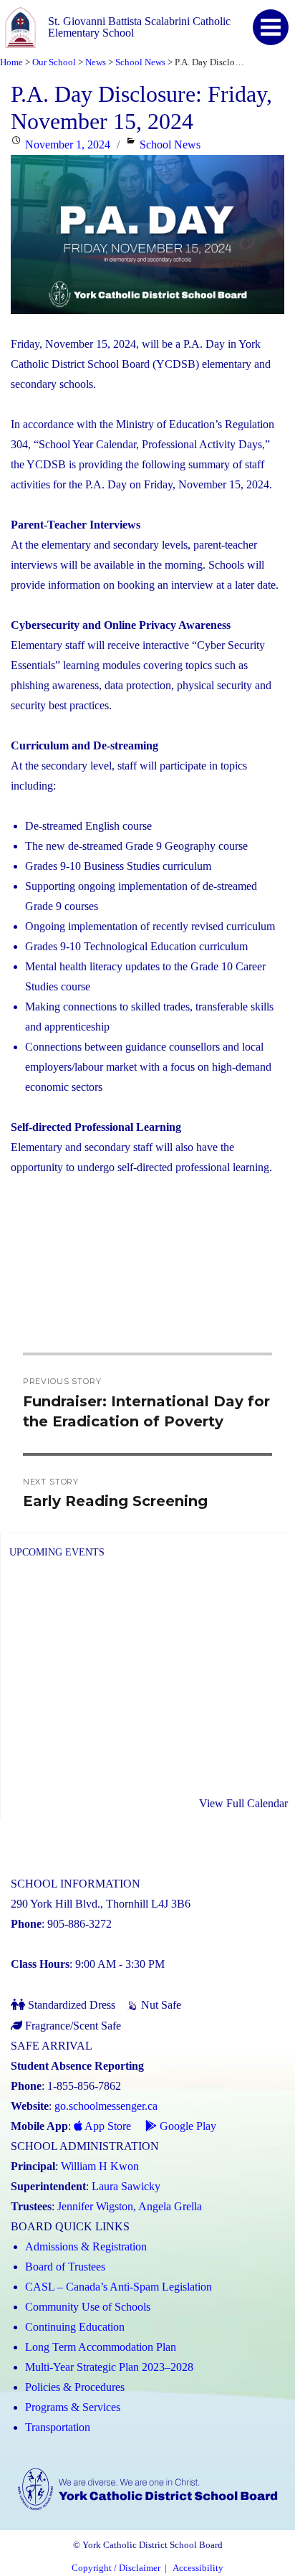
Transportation (58, 2427)
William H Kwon (100, 2166)
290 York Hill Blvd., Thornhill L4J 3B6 (101, 1904)
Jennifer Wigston (95, 2206)
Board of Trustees (65, 2267)
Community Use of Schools (88, 2307)
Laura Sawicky (126, 2186)
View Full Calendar (243, 1803)
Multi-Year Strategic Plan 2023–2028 (109, 2367)
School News (170, 145)
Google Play (187, 2126)
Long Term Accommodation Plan (101, 2347)
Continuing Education (75, 2327)
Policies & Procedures (75, 2387)
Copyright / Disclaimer (116, 2568)
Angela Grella (170, 2206)
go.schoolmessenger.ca (106, 2106)
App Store (107, 2126)
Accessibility (198, 2568)
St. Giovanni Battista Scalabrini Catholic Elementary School (139, 27)
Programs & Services (73, 2407)
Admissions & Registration (86, 2246)
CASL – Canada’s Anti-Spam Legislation (119, 2287)
